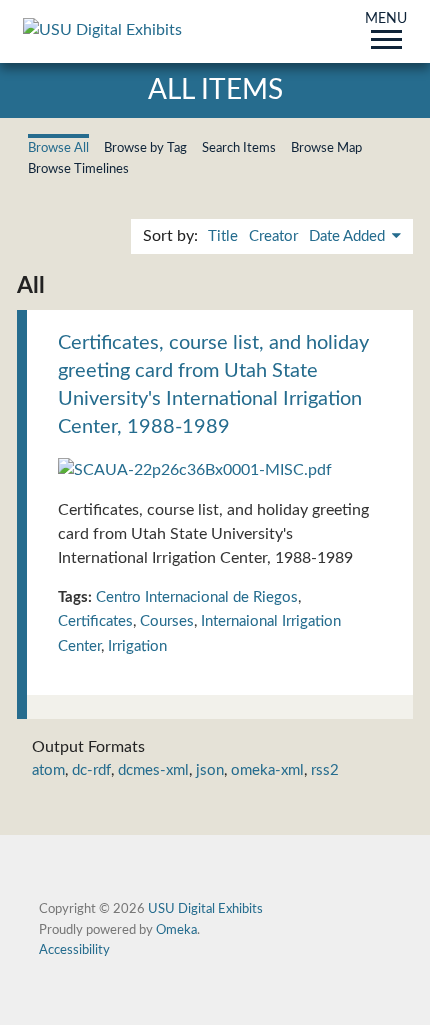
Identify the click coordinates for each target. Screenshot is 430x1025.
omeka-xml (267, 770)
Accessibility (74, 950)
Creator (273, 236)
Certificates (95, 621)
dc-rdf (91, 770)
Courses (167, 621)
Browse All (58, 148)
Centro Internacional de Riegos (197, 597)
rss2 (325, 770)
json (210, 770)
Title (223, 236)
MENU (386, 20)
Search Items (239, 148)
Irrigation (137, 646)
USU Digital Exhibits (205, 909)
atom (48, 770)
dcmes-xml (153, 770)
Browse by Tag (145, 148)
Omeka (176, 930)
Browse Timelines (78, 169)
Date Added (349, 236)
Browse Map (326, 148)
